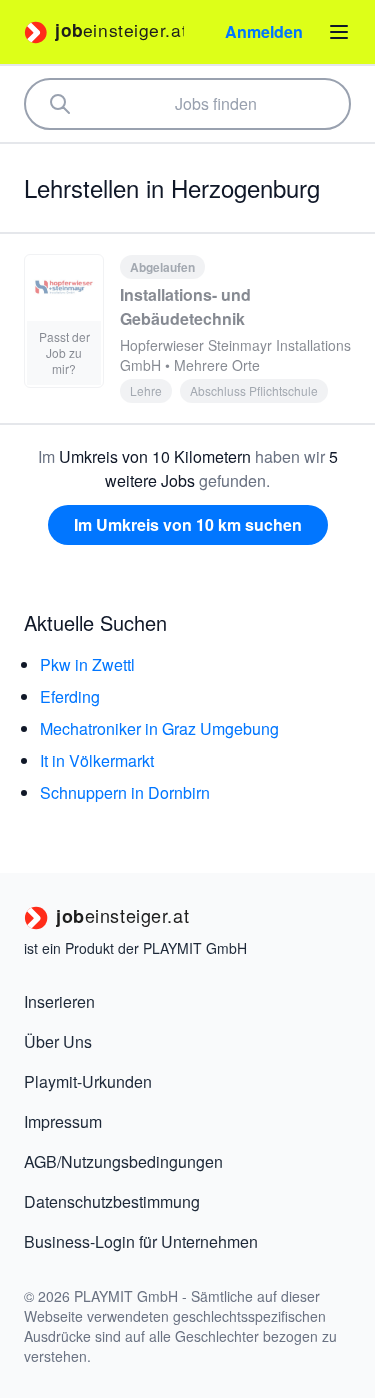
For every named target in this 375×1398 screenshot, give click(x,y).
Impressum (63, 1121)
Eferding (70, 696)
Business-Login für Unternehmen (141, 1241)
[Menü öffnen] (339, 32)
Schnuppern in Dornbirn (125, 792)
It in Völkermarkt (97, 760)
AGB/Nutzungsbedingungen (123, 1161)
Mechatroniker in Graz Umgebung (159, 728)
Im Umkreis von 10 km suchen (188, 524)
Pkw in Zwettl (87, 664)
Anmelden (264, 31)
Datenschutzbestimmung (112, 1201)
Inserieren (59, 1001)
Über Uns (58, 1041)
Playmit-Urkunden (88, 1081)
